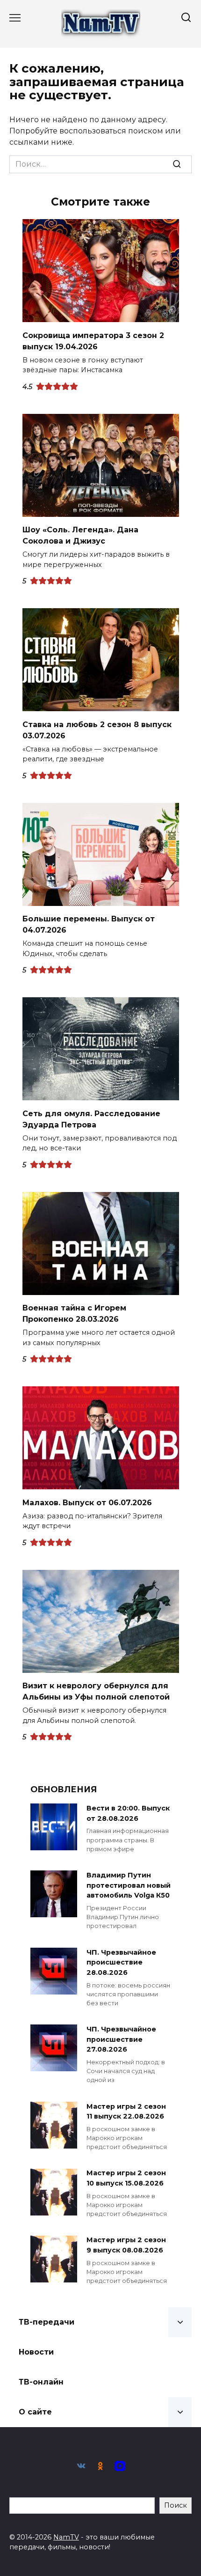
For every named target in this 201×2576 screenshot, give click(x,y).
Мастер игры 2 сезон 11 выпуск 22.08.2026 (126, 2112)
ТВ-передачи (47, 2322)
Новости (36, 2352)
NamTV (66, 2537)
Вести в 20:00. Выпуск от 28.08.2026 (128, 1813)
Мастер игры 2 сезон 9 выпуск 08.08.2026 (126, 2245)
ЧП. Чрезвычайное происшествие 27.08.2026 (121, 2039)
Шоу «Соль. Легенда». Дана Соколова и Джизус (80, 535)
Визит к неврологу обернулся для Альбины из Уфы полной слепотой (96, 1691)
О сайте (35, 2412)
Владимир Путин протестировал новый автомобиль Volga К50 (129, 1885)
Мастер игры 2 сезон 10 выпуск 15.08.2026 (126, 2179)
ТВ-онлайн (41, 2382)
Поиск (176, 2505)
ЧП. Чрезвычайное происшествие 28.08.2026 (121, 1962)
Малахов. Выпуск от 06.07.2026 (87, 1502)
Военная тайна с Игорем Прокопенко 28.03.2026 (74, 1314)
